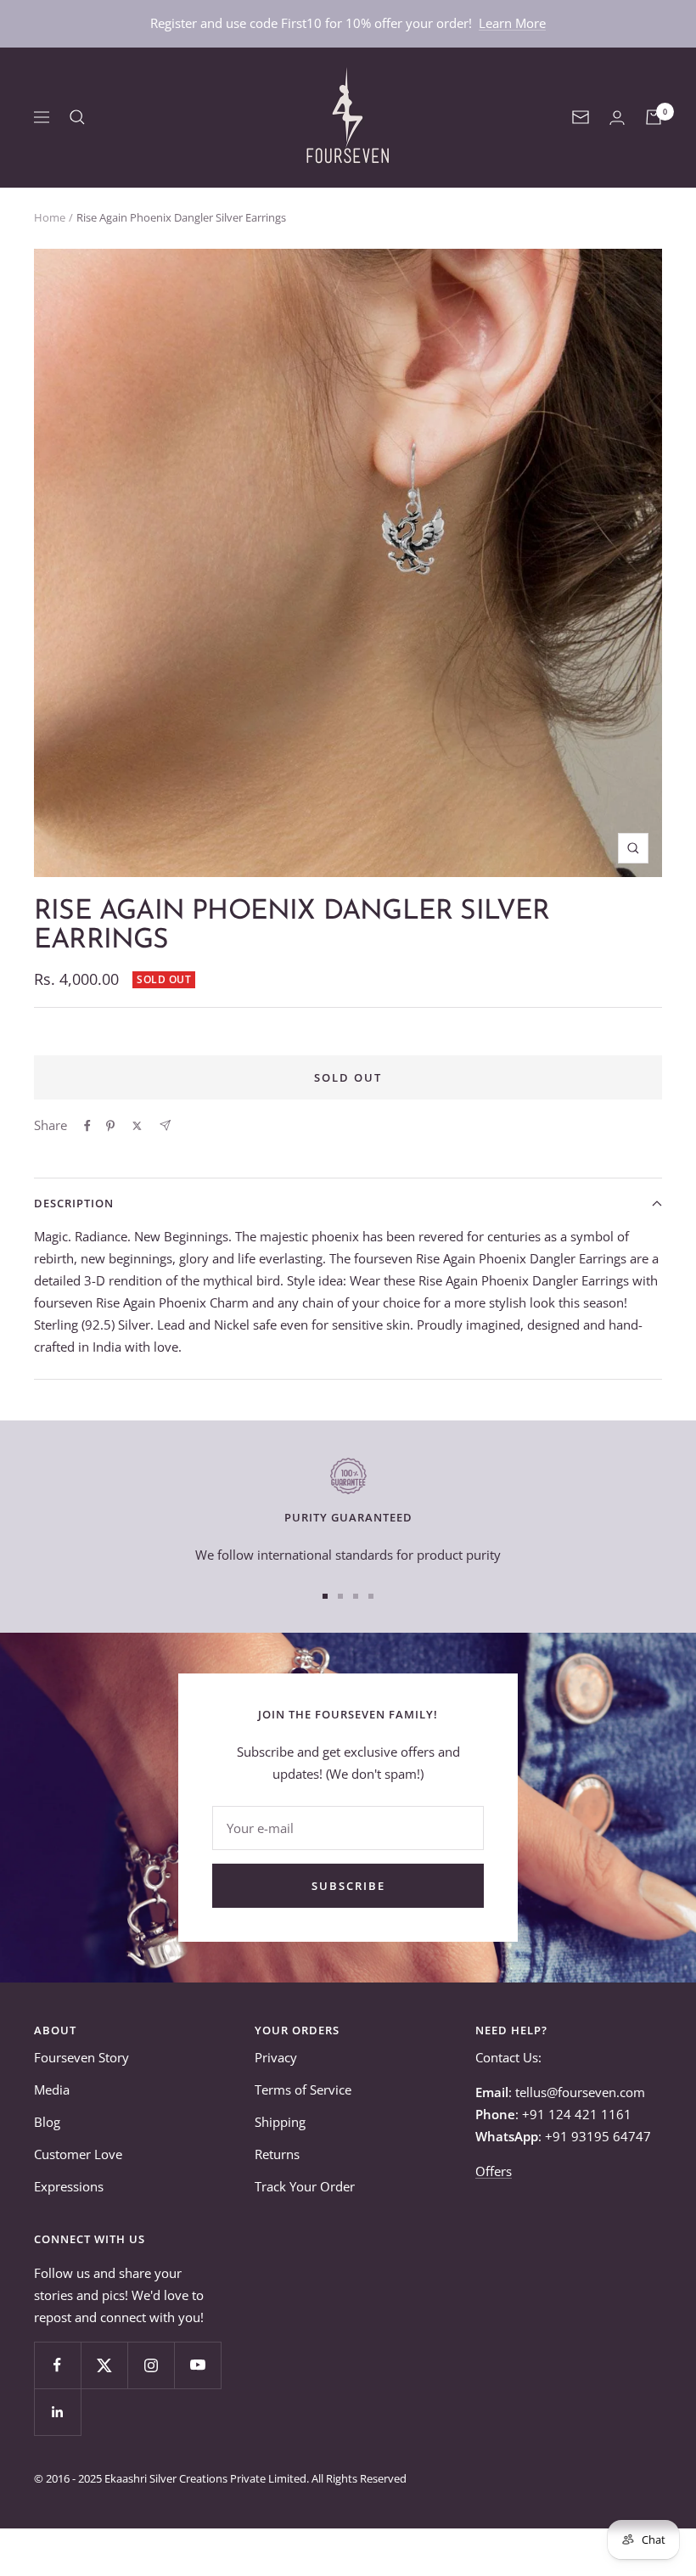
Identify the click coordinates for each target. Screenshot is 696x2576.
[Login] (617, 118)
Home (50, 217)
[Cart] (654, 117)
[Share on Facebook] (87, 1126)
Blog (47, 2122)
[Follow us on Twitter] (104, 2365)
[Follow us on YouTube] (197, 2365)
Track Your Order (305, 2186)
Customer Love (78, 2154)
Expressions (69, 2186)
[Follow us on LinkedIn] (57, 2412)
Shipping (280, 2122)
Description (74, 1203)
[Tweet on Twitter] (137, 1126)
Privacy (276, 2057)
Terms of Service (303, 2089)
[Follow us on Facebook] (57, 2365)
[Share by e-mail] (165, 1125)
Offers (494, 2171)
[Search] (77, 117)
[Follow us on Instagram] (151, 2365)
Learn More (512, 23)
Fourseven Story (81, 2057)
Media (52, 2089)
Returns (277, 2154)
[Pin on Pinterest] (110, 1126)
